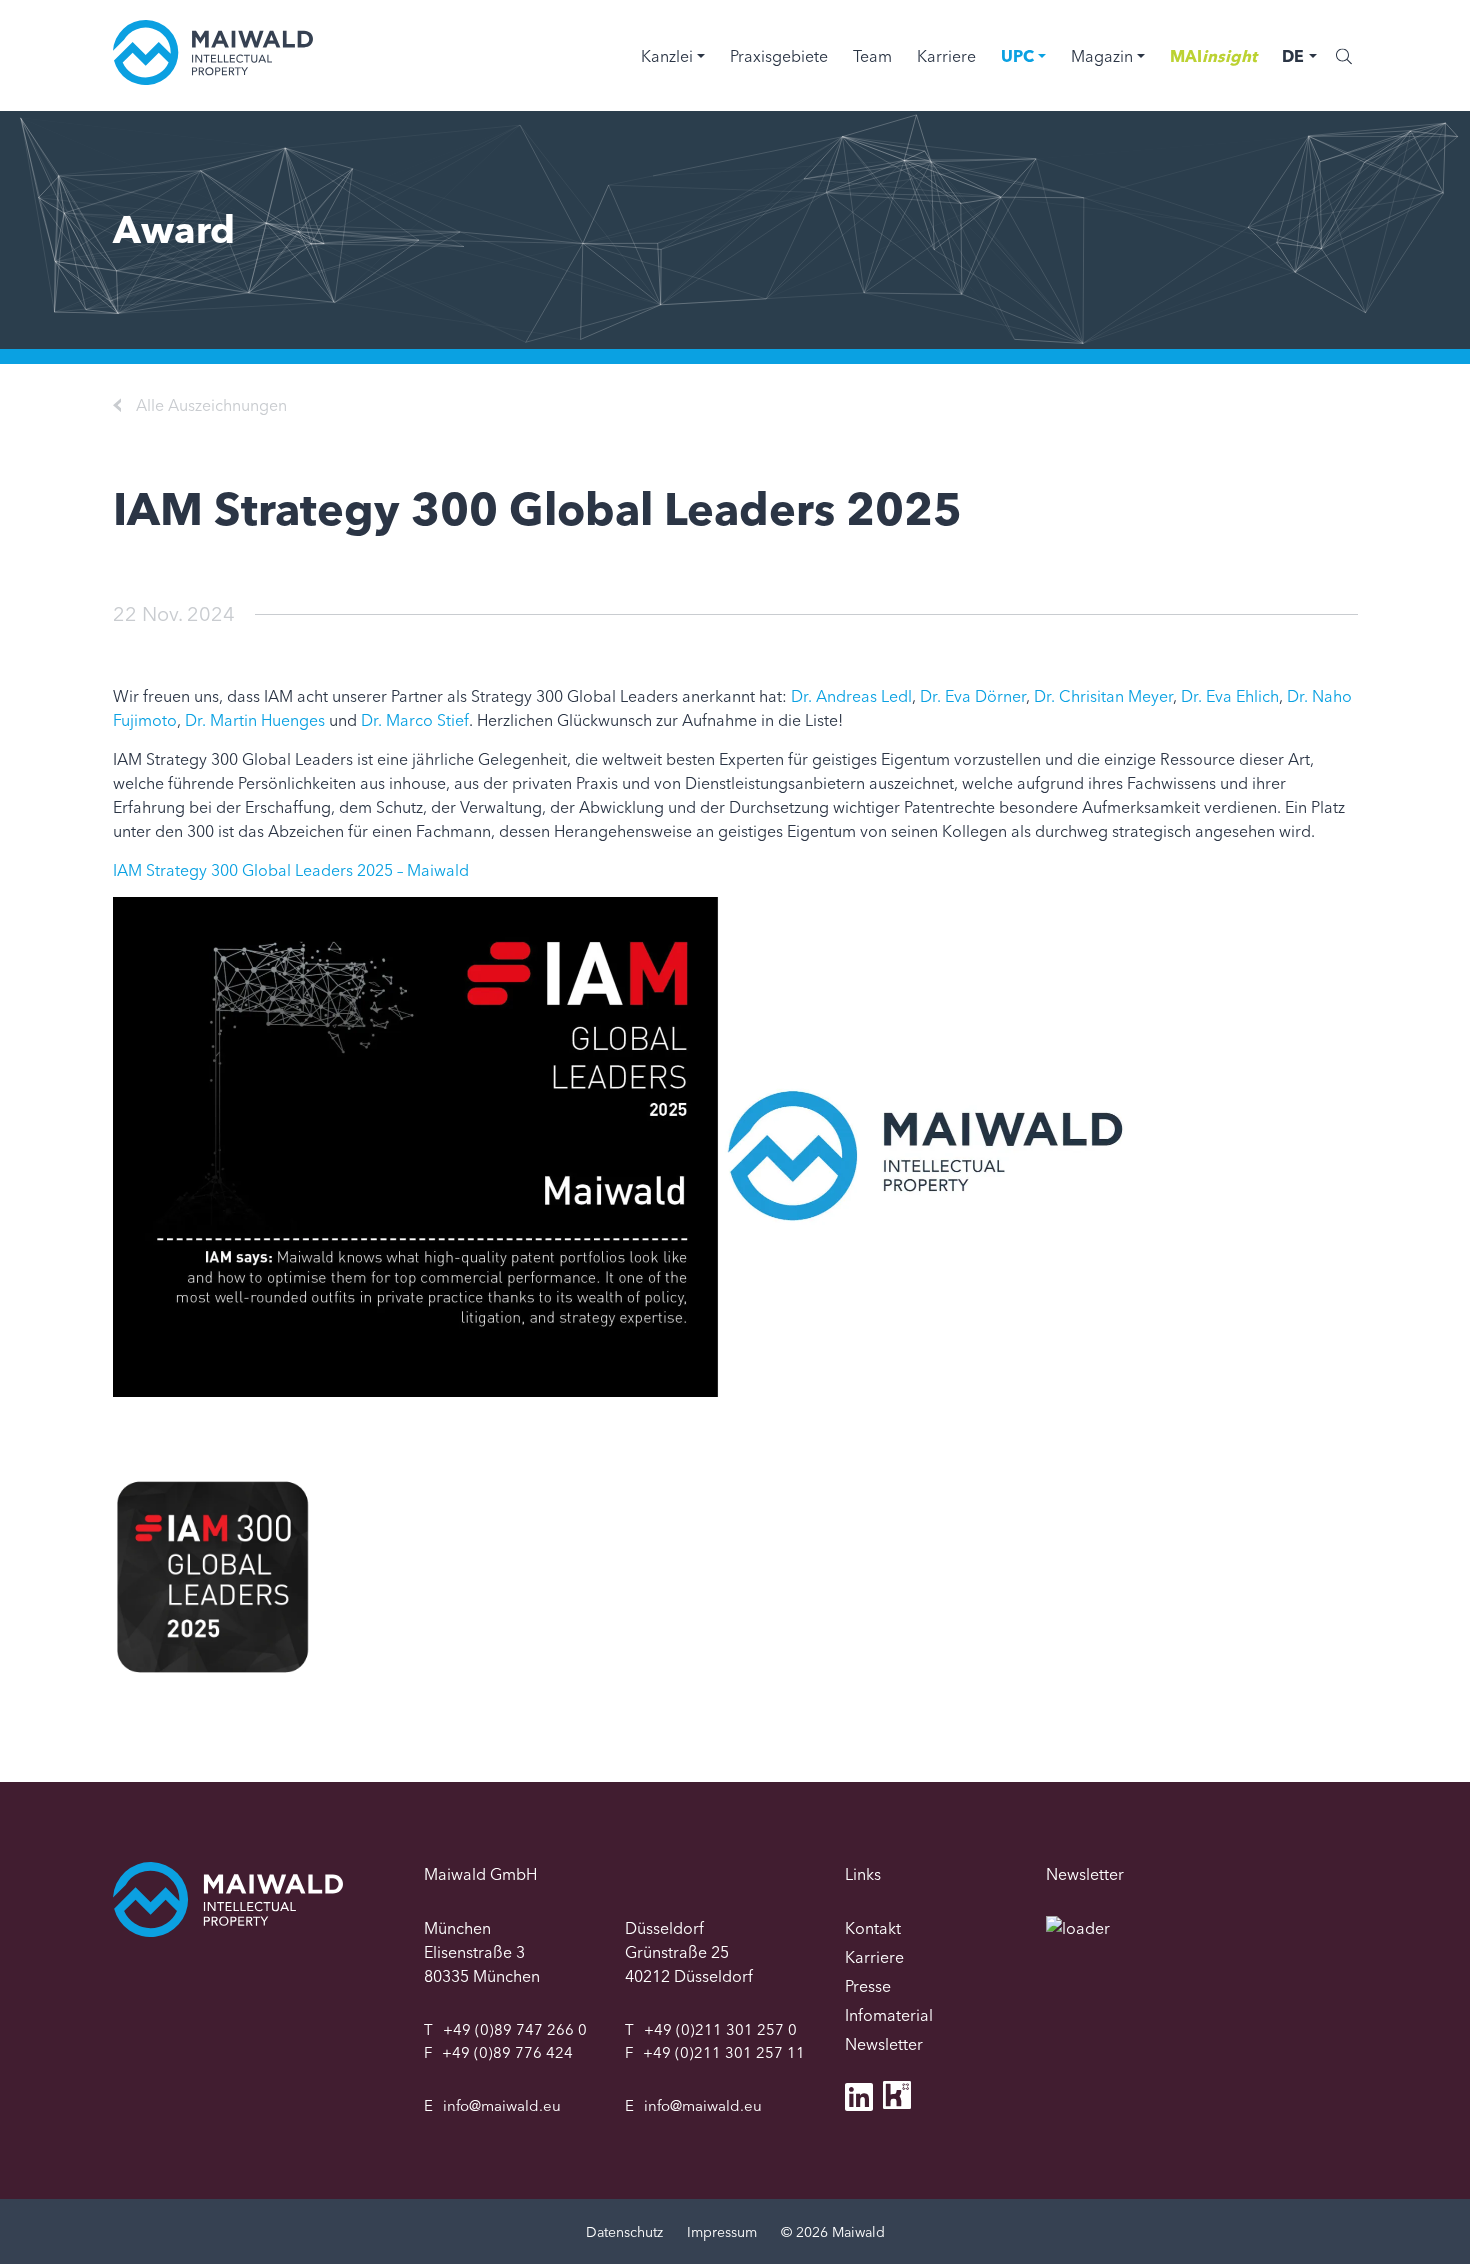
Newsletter (884, 2044)
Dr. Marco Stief (415, 720)
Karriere (946, 56)
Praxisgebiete (779, 56)
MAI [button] (1213, 56)
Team (872, 56)
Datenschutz (624, 2232)
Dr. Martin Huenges (255, 720)
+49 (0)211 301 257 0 (720, 2029)
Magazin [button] (1102, 56)
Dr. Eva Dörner (973, 696)
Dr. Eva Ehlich (1230, 696)
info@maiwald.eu (502, 2105)
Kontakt (873, 1928)
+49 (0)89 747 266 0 (515, 2029)
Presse (868, 1986)
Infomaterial (889, 2015)
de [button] (1293, 56)
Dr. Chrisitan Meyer (1103, 696)
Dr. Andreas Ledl (851, 696)
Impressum (722, 2232)
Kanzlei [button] (667, 56)
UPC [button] (1017, 56)
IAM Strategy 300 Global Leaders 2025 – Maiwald (291, 870)
